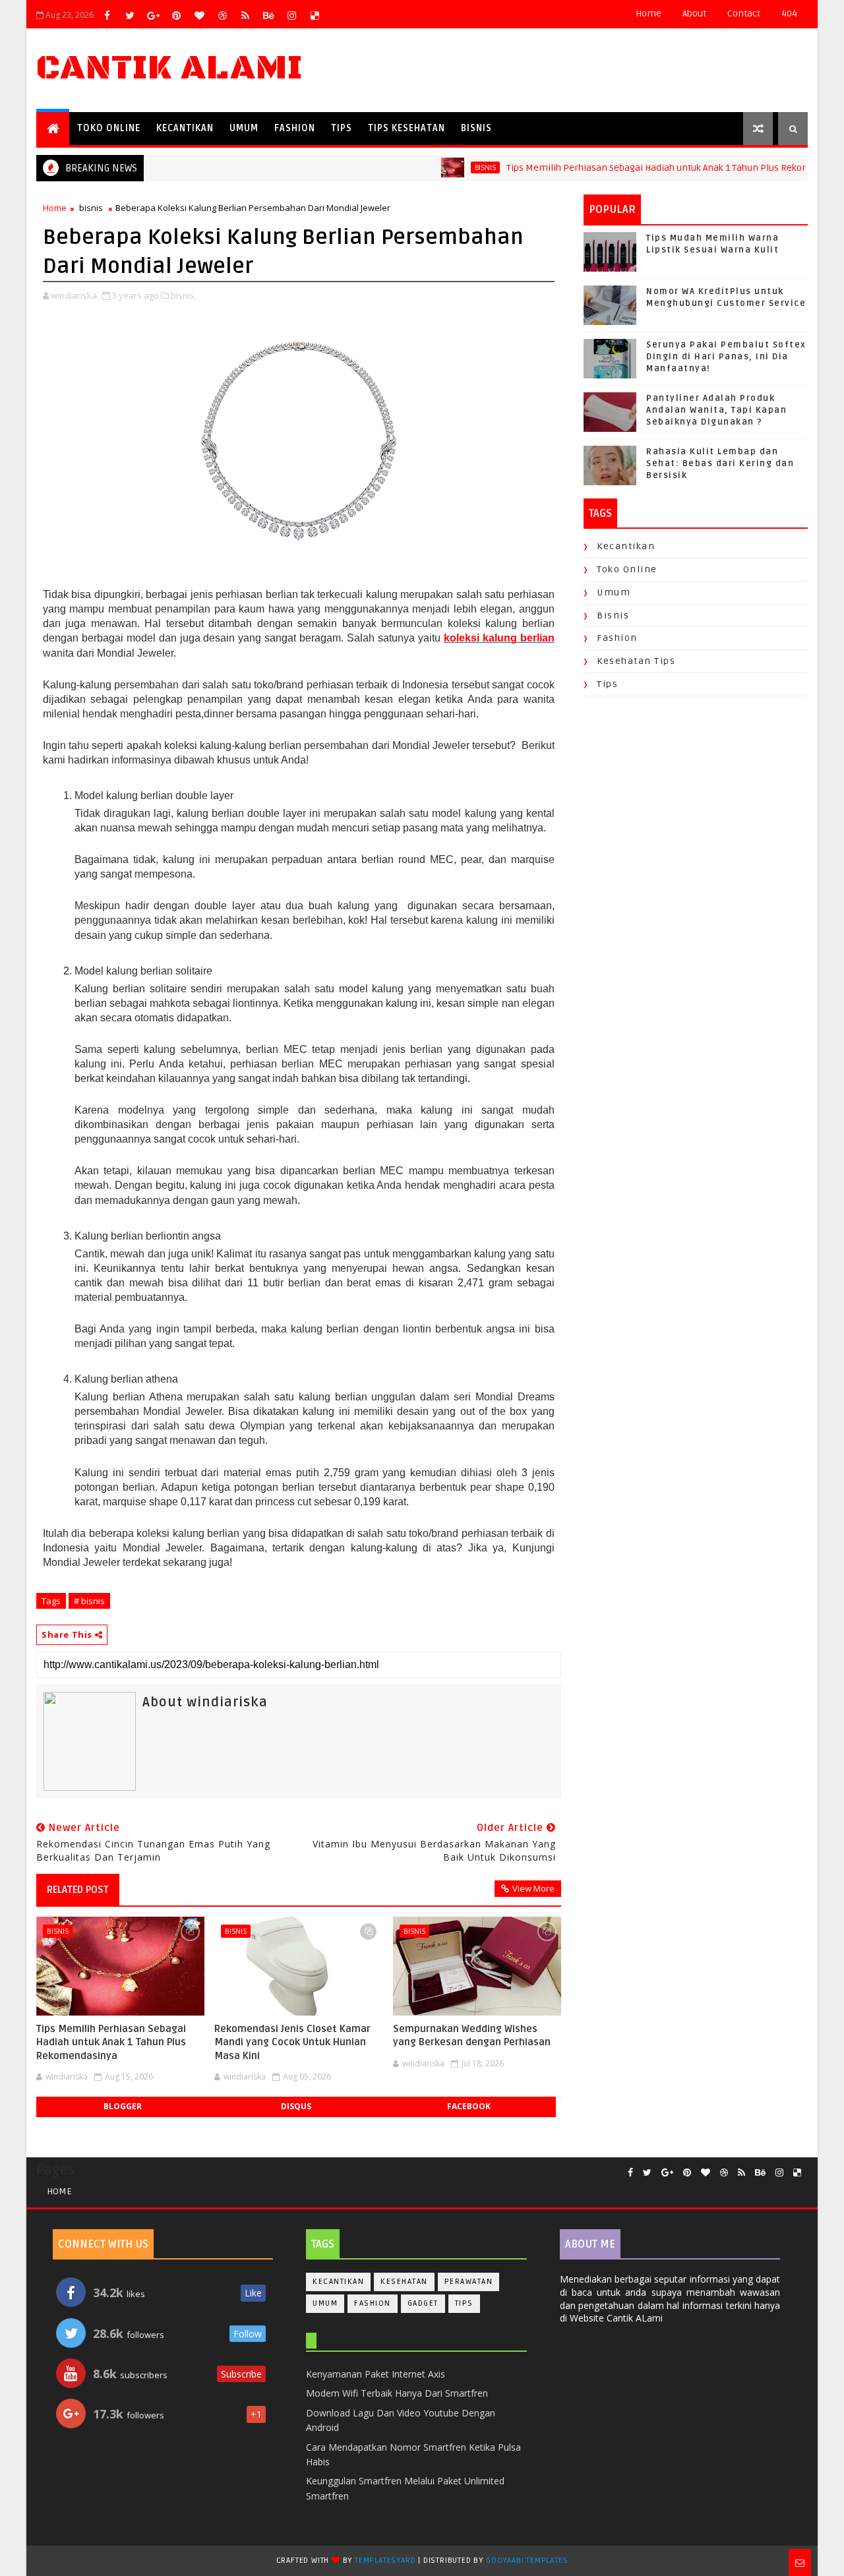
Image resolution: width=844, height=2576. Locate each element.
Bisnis (476, 128)
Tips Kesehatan (407, 128)
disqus (296, 2106)
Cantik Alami (169, 68)
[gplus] (153, 15)
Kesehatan (404, 2282)
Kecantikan (185, 128)
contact (744, 14)
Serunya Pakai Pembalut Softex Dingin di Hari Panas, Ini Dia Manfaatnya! (726, 357)
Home (648, 14)
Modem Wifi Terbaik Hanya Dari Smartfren (397, 2393)
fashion (617, 638)
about (694, 14)
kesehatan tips (636, 661)
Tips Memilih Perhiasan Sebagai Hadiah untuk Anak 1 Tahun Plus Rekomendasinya (647, 168)
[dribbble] (222, 15)
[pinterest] (176, 15)
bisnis (451, 167)
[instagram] (291, 15)
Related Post (78, 1890)
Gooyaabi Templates (527, 2561)
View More (533, 1888)
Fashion (295, 128)
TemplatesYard (385, 2561)
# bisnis (89, 1601)
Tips (342, 128)
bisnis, (184, 295)
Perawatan (469, 2282)
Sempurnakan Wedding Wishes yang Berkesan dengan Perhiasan (472, 2035)
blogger (123, 2106)
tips (607, 684)
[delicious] (315, 15)
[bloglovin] (199, 15)
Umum (244, 128)
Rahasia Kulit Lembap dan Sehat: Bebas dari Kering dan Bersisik (720, 464)
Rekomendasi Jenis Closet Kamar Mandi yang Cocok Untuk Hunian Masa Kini (292, 2042)
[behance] (268, 15)
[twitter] (130, 15)
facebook (469, 2106)
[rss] (245, 15)
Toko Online (109, 128)
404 (789, 14)
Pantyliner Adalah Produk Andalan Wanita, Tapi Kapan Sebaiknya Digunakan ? (716, 410)
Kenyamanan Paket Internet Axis (376, 2374)
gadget (423, 2303)
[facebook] (107, 15)
